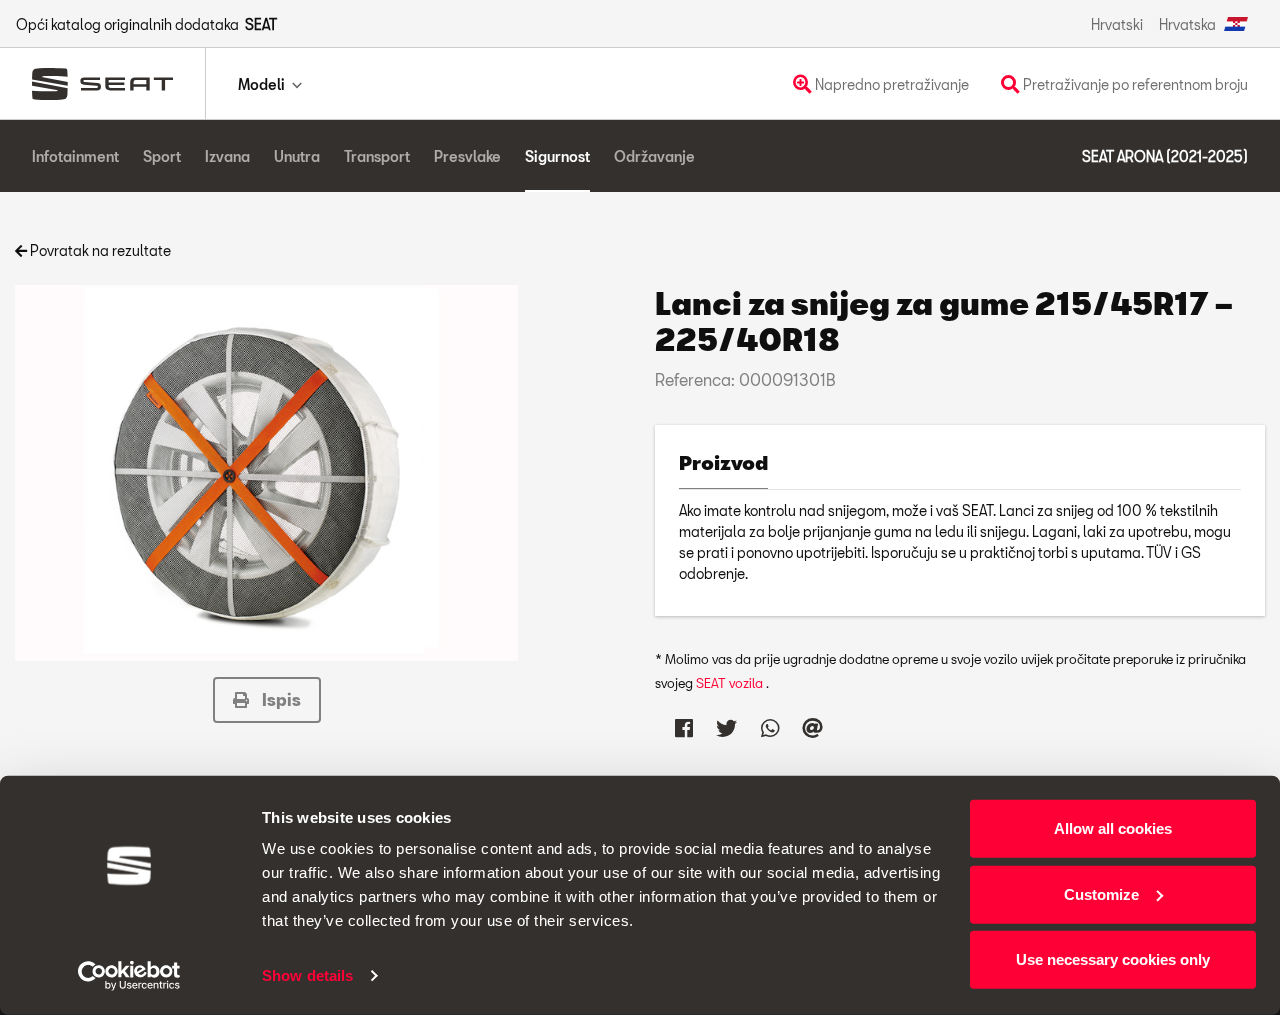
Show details (307, 975)
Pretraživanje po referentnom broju (1134, 84)
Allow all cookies (1113, 828)
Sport (162, 156)
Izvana (227, 156)
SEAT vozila (731, 683)
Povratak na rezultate (99, 250)
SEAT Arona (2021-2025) (1165, 156)
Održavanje (654, 156)
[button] (267, 700)
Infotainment (75, 156)
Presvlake (467, 156)
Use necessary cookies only (1113, 959)
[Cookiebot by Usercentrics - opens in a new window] (129, 976)
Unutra (297, 156)
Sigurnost (557, 156)
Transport (377, 156)
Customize (1101, 893)
